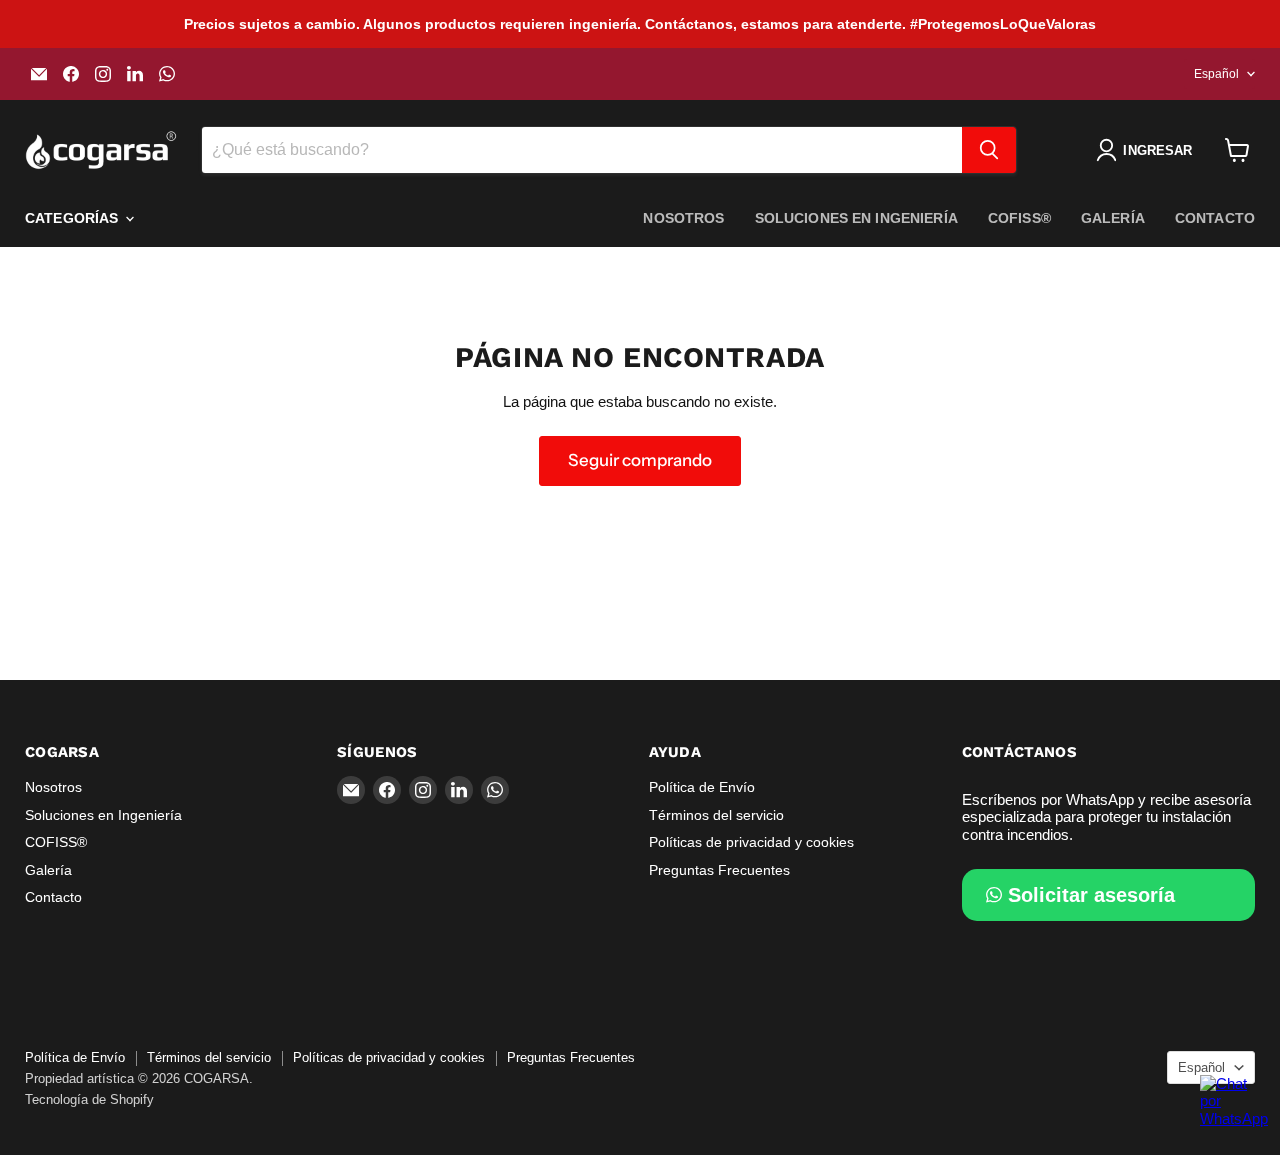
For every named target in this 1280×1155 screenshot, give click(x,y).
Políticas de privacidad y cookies (751, 842)
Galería (1113, 218)
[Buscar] (989, 150)
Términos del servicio (716, 815)
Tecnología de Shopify (89, 1099)
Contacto (1215, 218)
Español (1216, 74)
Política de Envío (702, 787)
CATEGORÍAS (74, 218)
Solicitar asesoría (1091, 895)
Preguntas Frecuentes (719, 870)
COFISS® (1019, 218)
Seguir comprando (640, 460)
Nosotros (683, 218)
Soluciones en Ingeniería (856, 218)
